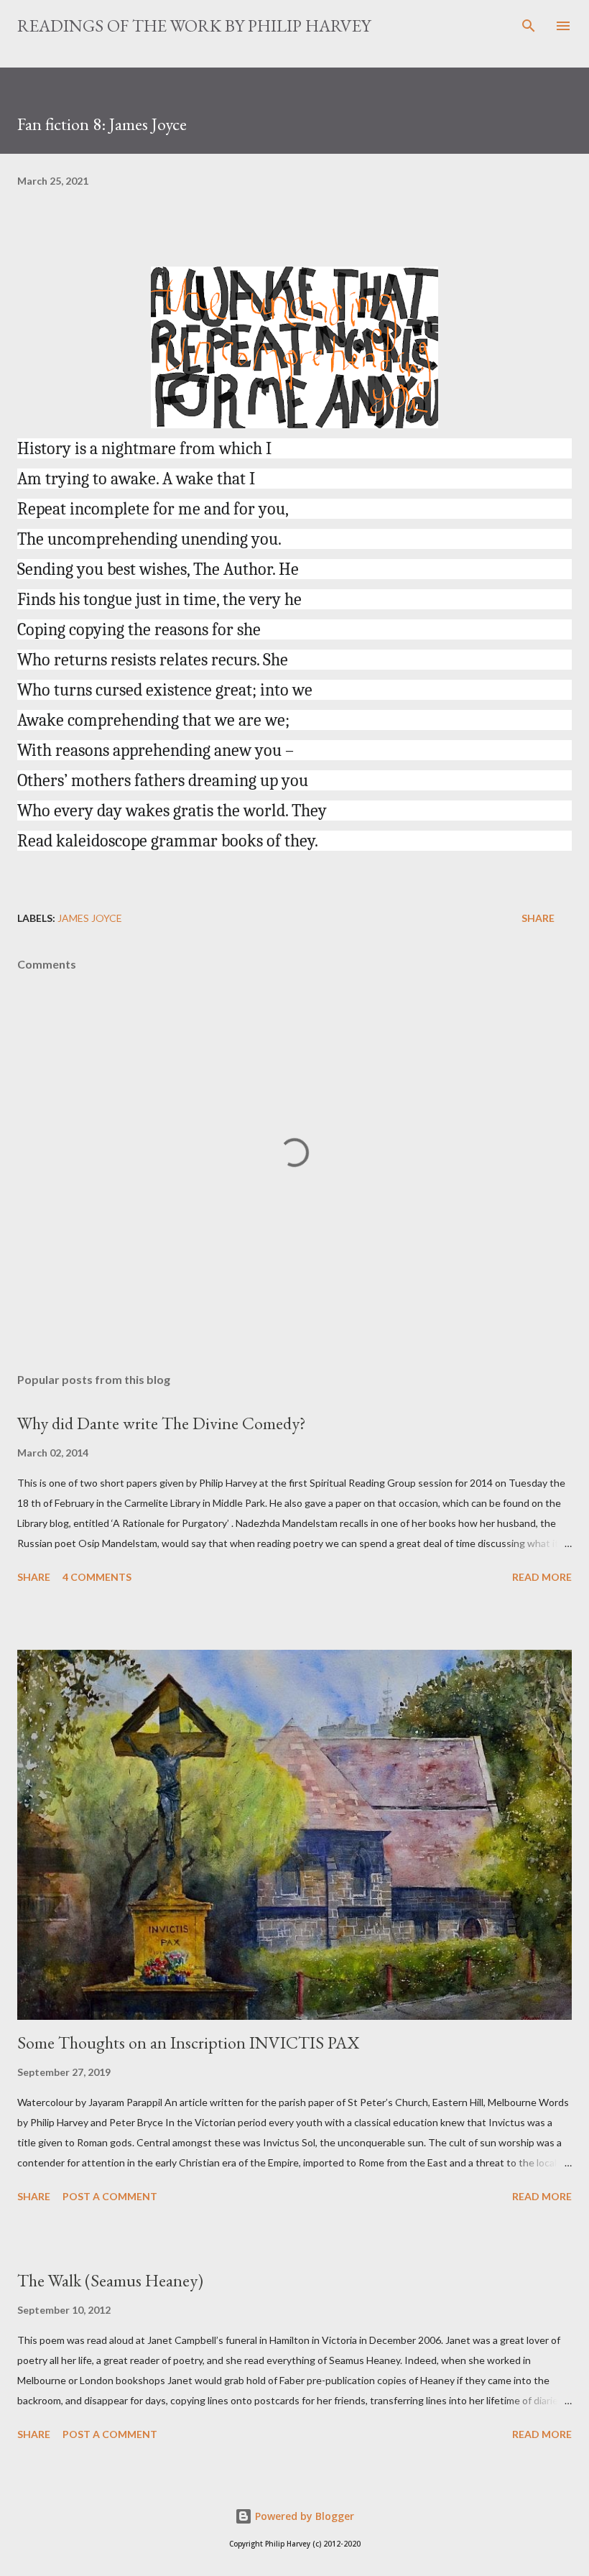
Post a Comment (110, 2196)
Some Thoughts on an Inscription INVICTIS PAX (188, 2042)
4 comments (97, 1577)
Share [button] (538, 918)
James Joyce (90, 918)
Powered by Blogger (303, 2516)
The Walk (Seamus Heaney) (110, 2280)
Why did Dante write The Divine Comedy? (162, 1423)
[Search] (529, 26)
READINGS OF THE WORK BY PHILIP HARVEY (194, 26)
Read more (542, 1577)
